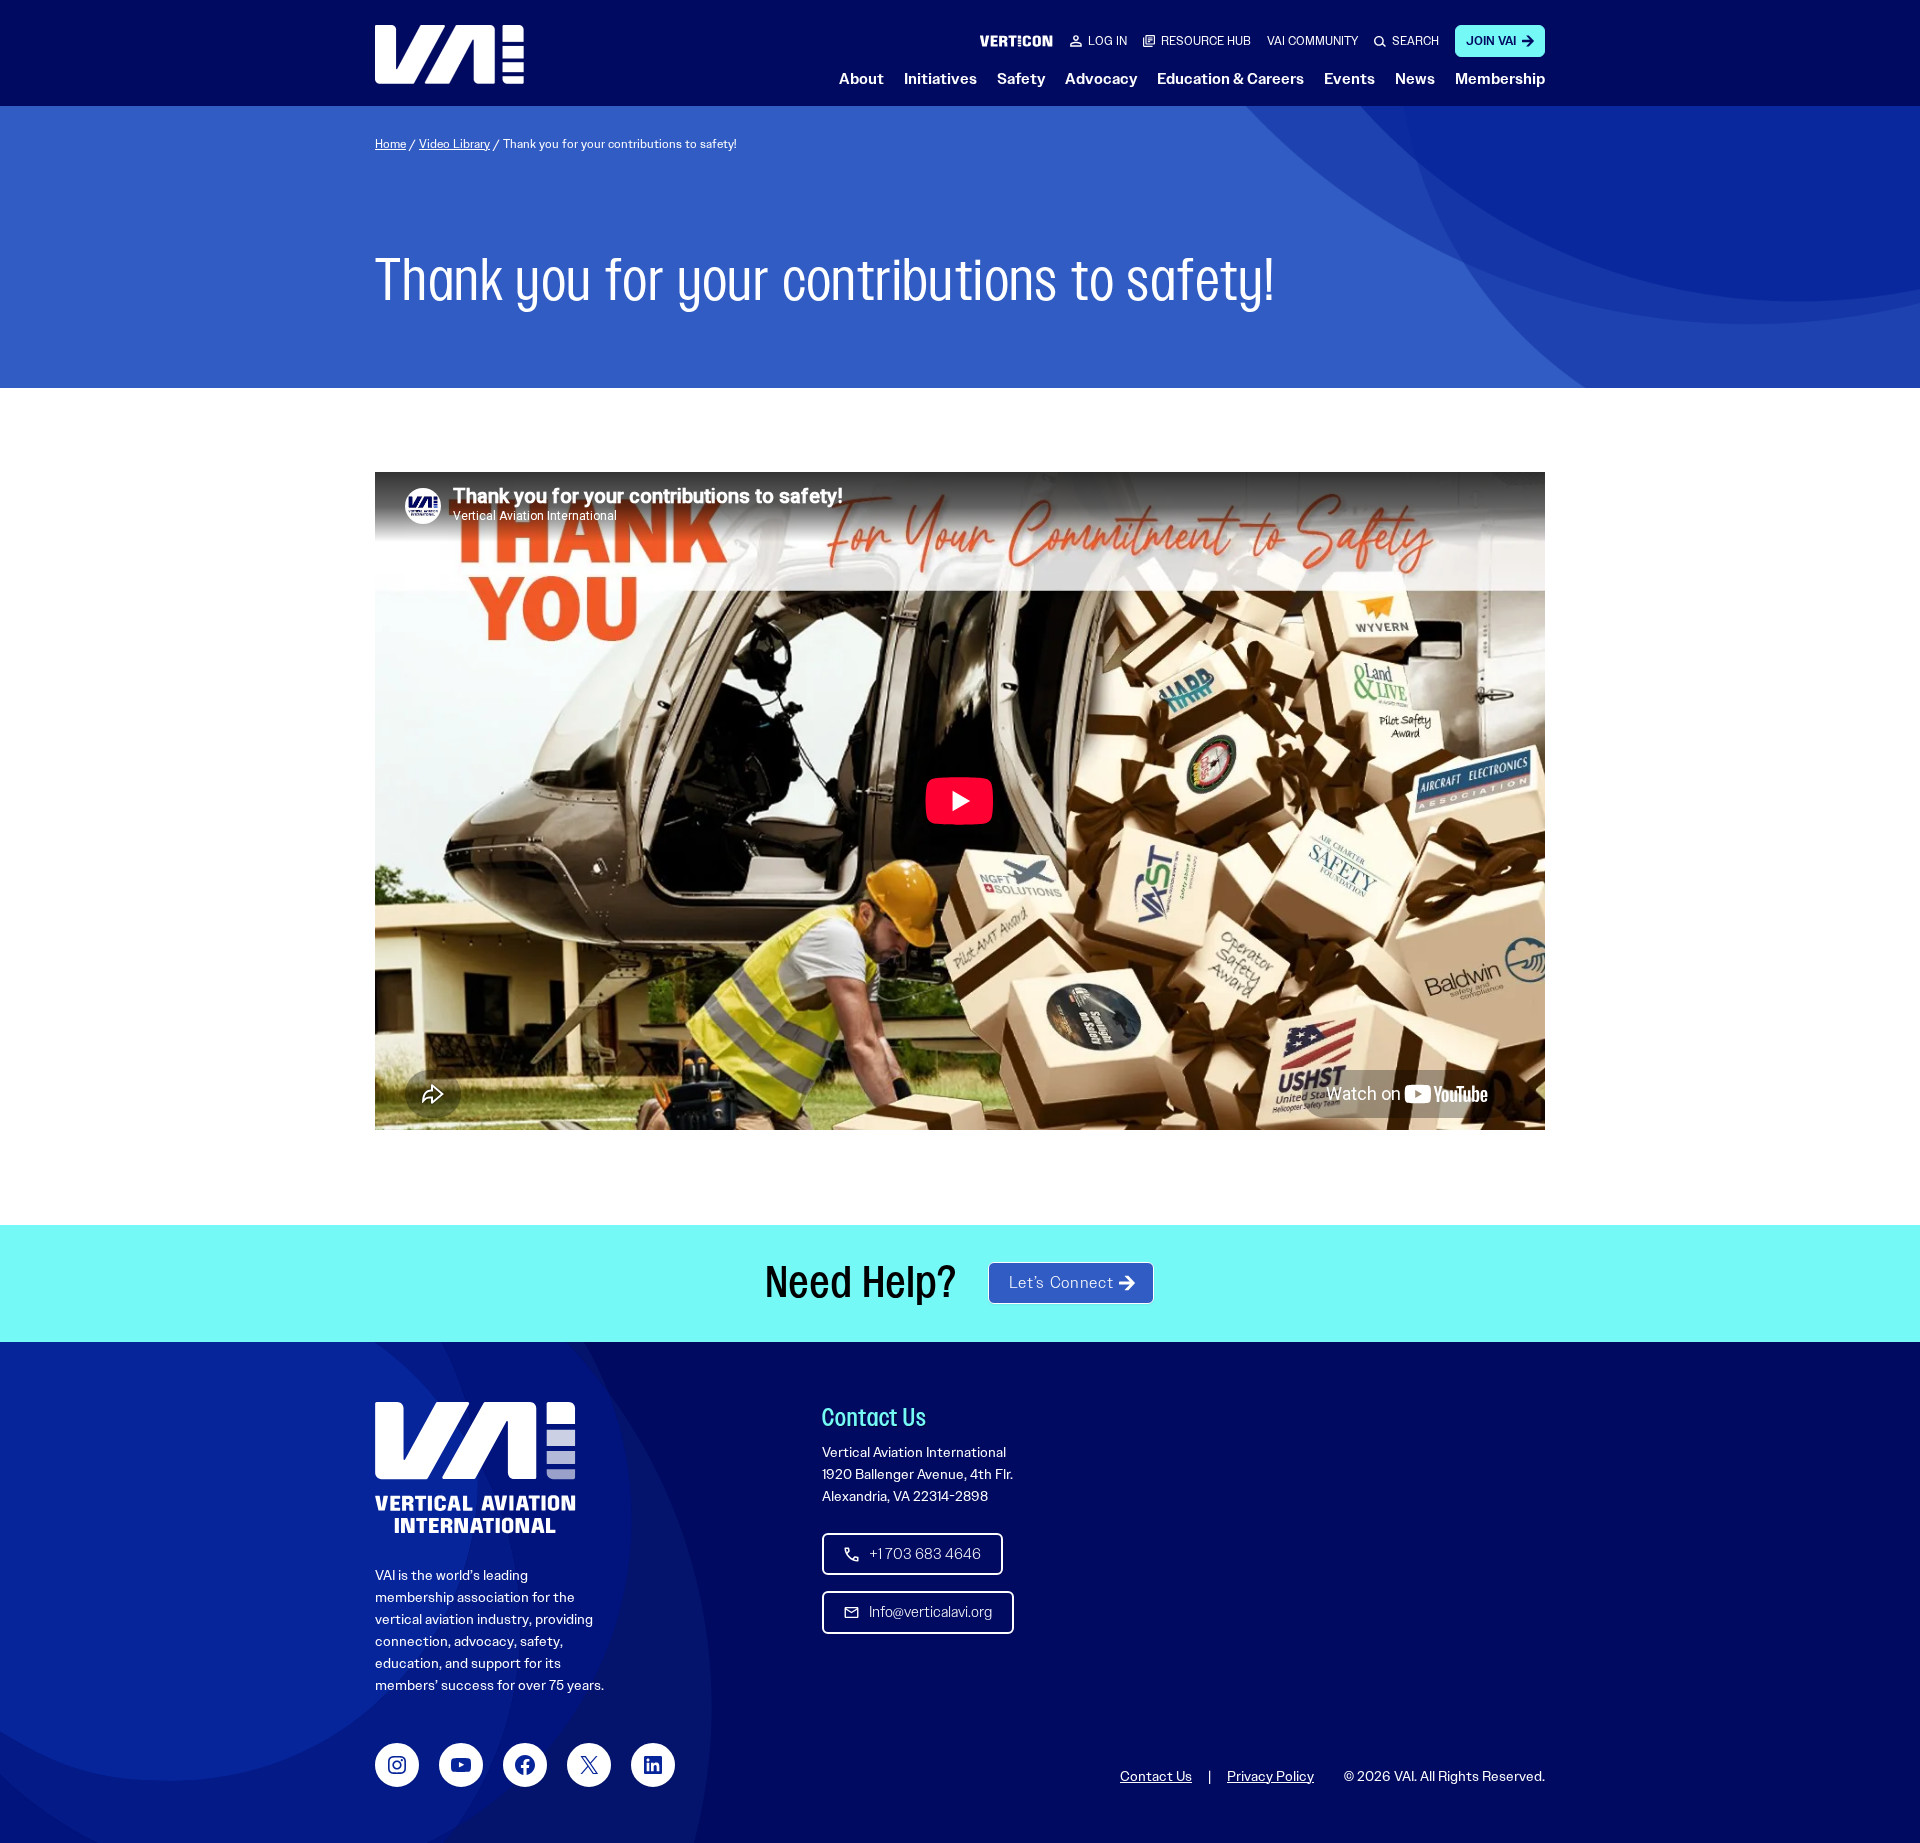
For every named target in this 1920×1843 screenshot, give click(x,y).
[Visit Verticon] (1016, 40)
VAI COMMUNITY (1312, 41)
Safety (1021, 79)
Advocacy (1101, 79)
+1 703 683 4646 (925, 1554)
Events (1349, 79)
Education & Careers (1230, 79)
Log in (1107, 41)
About (861, 79)
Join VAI (1491, 41)
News (1415, 79)
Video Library (454, 144)
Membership (1500, 79)
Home (390, 144)
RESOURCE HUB (1206, 41)
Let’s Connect (1061, 1282)
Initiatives (940, 79)
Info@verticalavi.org (930, 1612)
